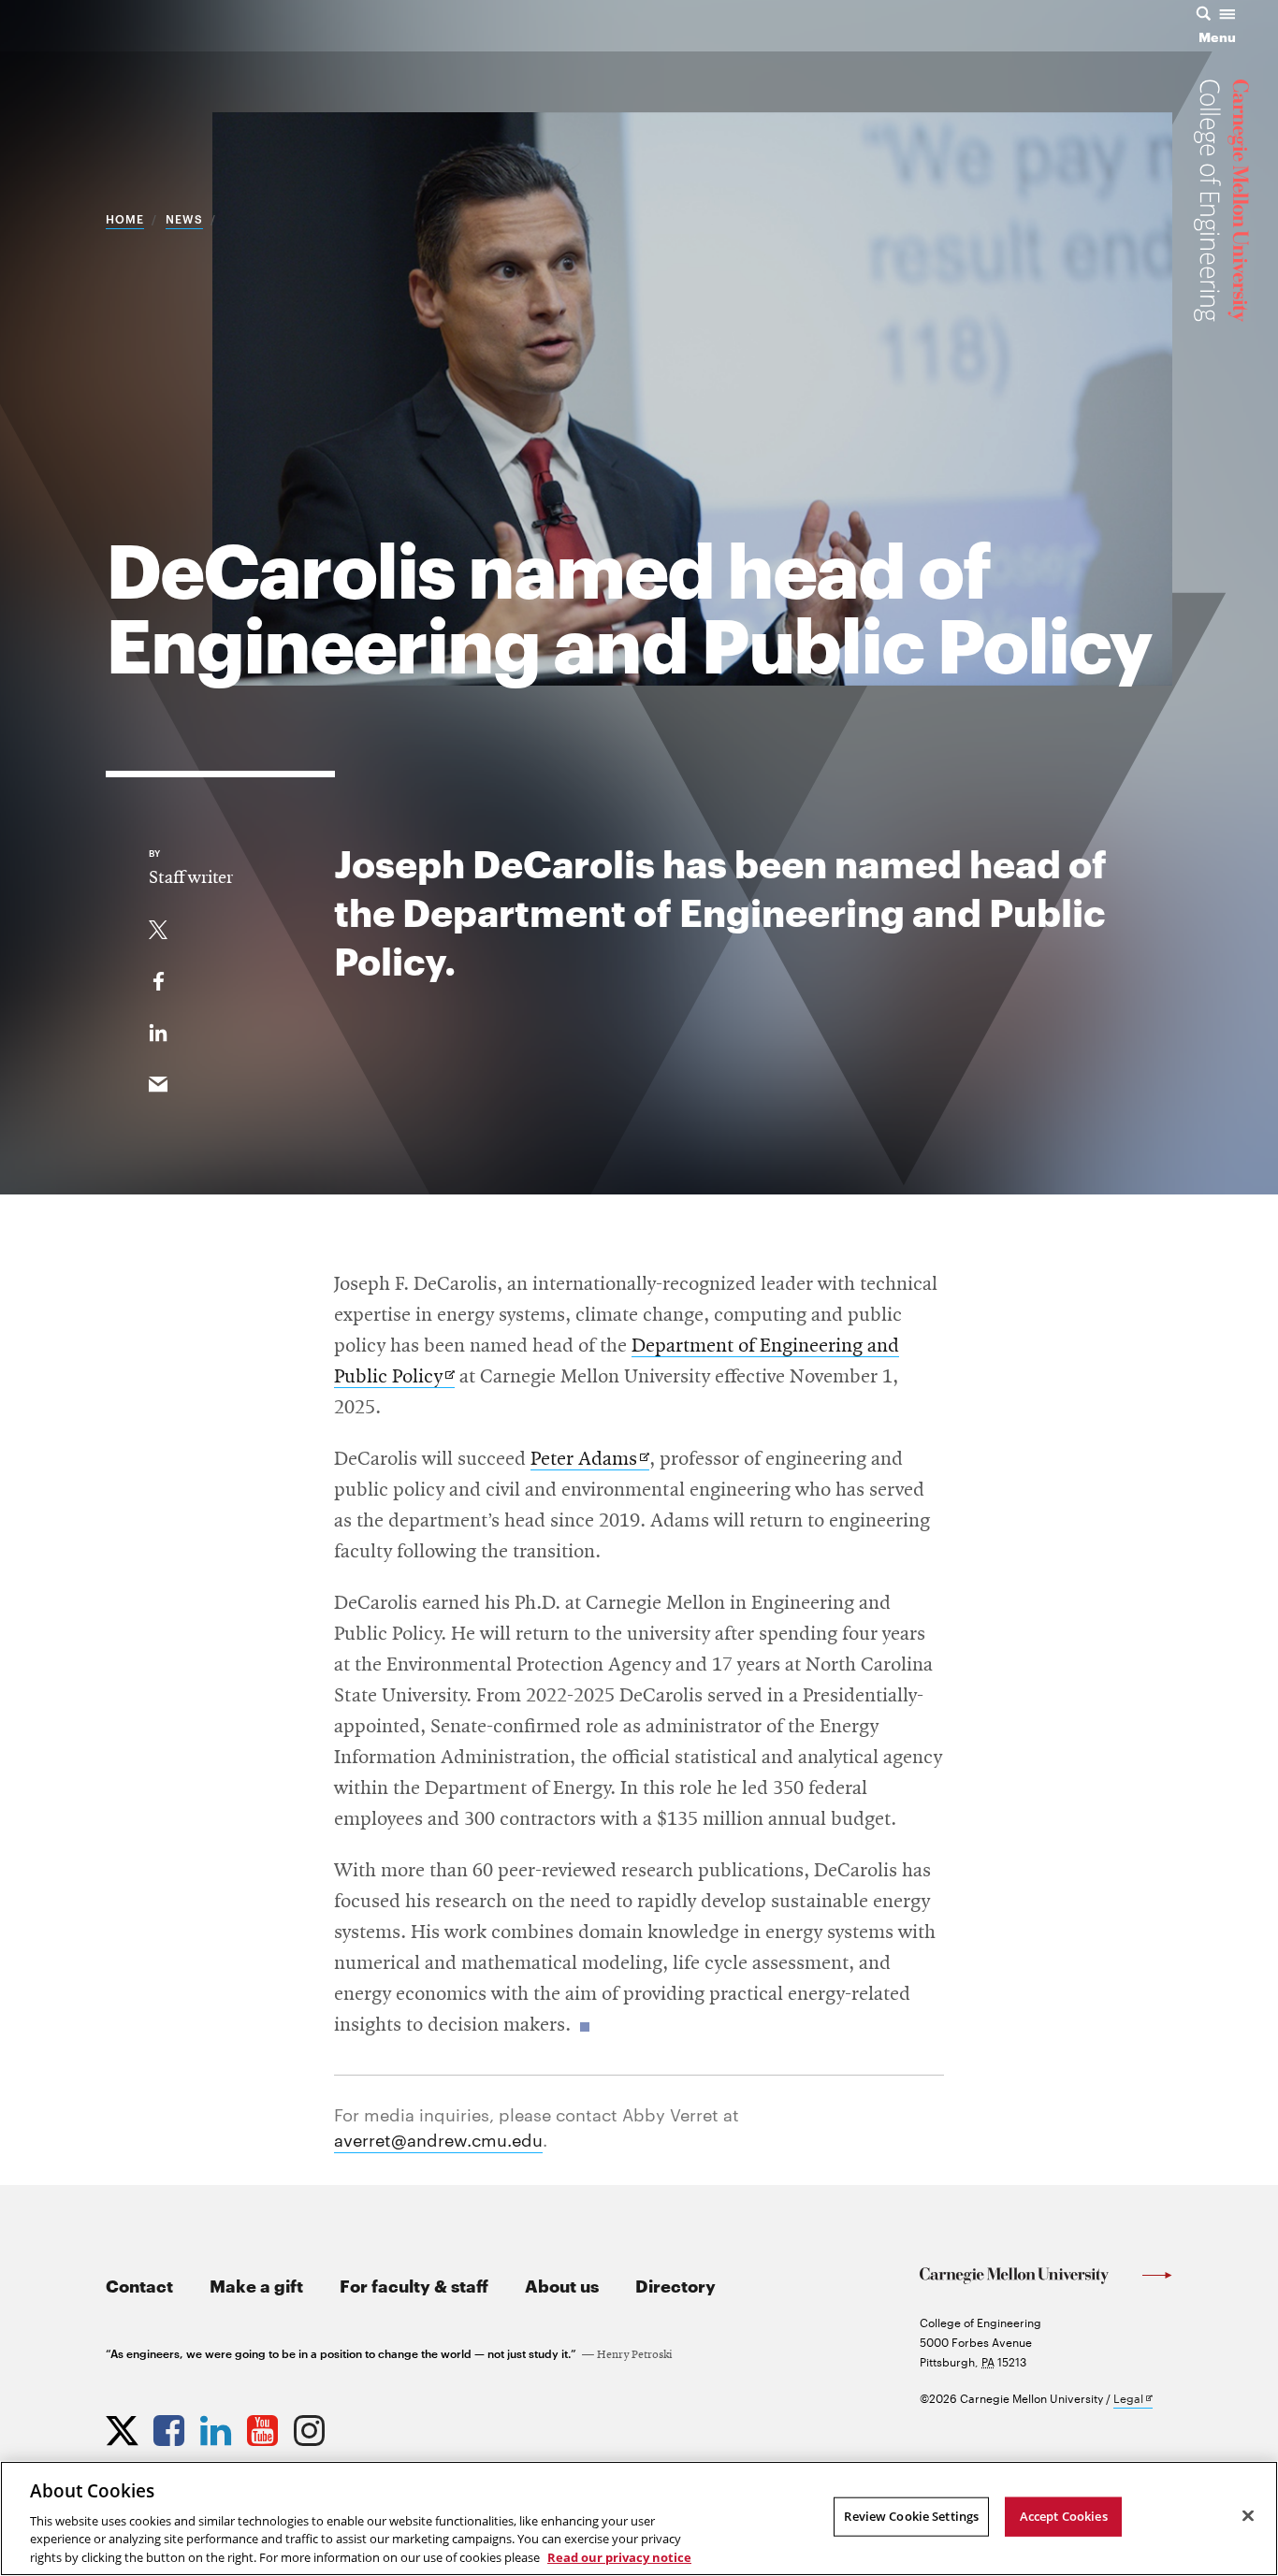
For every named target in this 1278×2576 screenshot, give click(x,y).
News (184, 218)
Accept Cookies (1064, 2516)
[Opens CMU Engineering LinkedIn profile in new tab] (218, 2426)
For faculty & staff (414, 2285)
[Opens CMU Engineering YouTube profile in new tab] (265, 2426)
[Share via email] (158, 1080)
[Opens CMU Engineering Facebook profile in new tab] (171, 2426)
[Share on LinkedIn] (158, 1029)
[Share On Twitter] (158, 926)
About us (562, 2285)
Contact (139, 2285)
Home (125, 218)
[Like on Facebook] (158, 977)
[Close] (1248, 2516)
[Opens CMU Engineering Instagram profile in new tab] (312, 2426)
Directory (675, 2285)
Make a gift (256, 2285)
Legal (1133, 2399)
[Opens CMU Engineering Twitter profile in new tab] (124, 2426)
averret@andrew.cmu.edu (438, 2139)
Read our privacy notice (619, 2556)
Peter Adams (590, 1460)
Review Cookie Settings (911, 2516)
